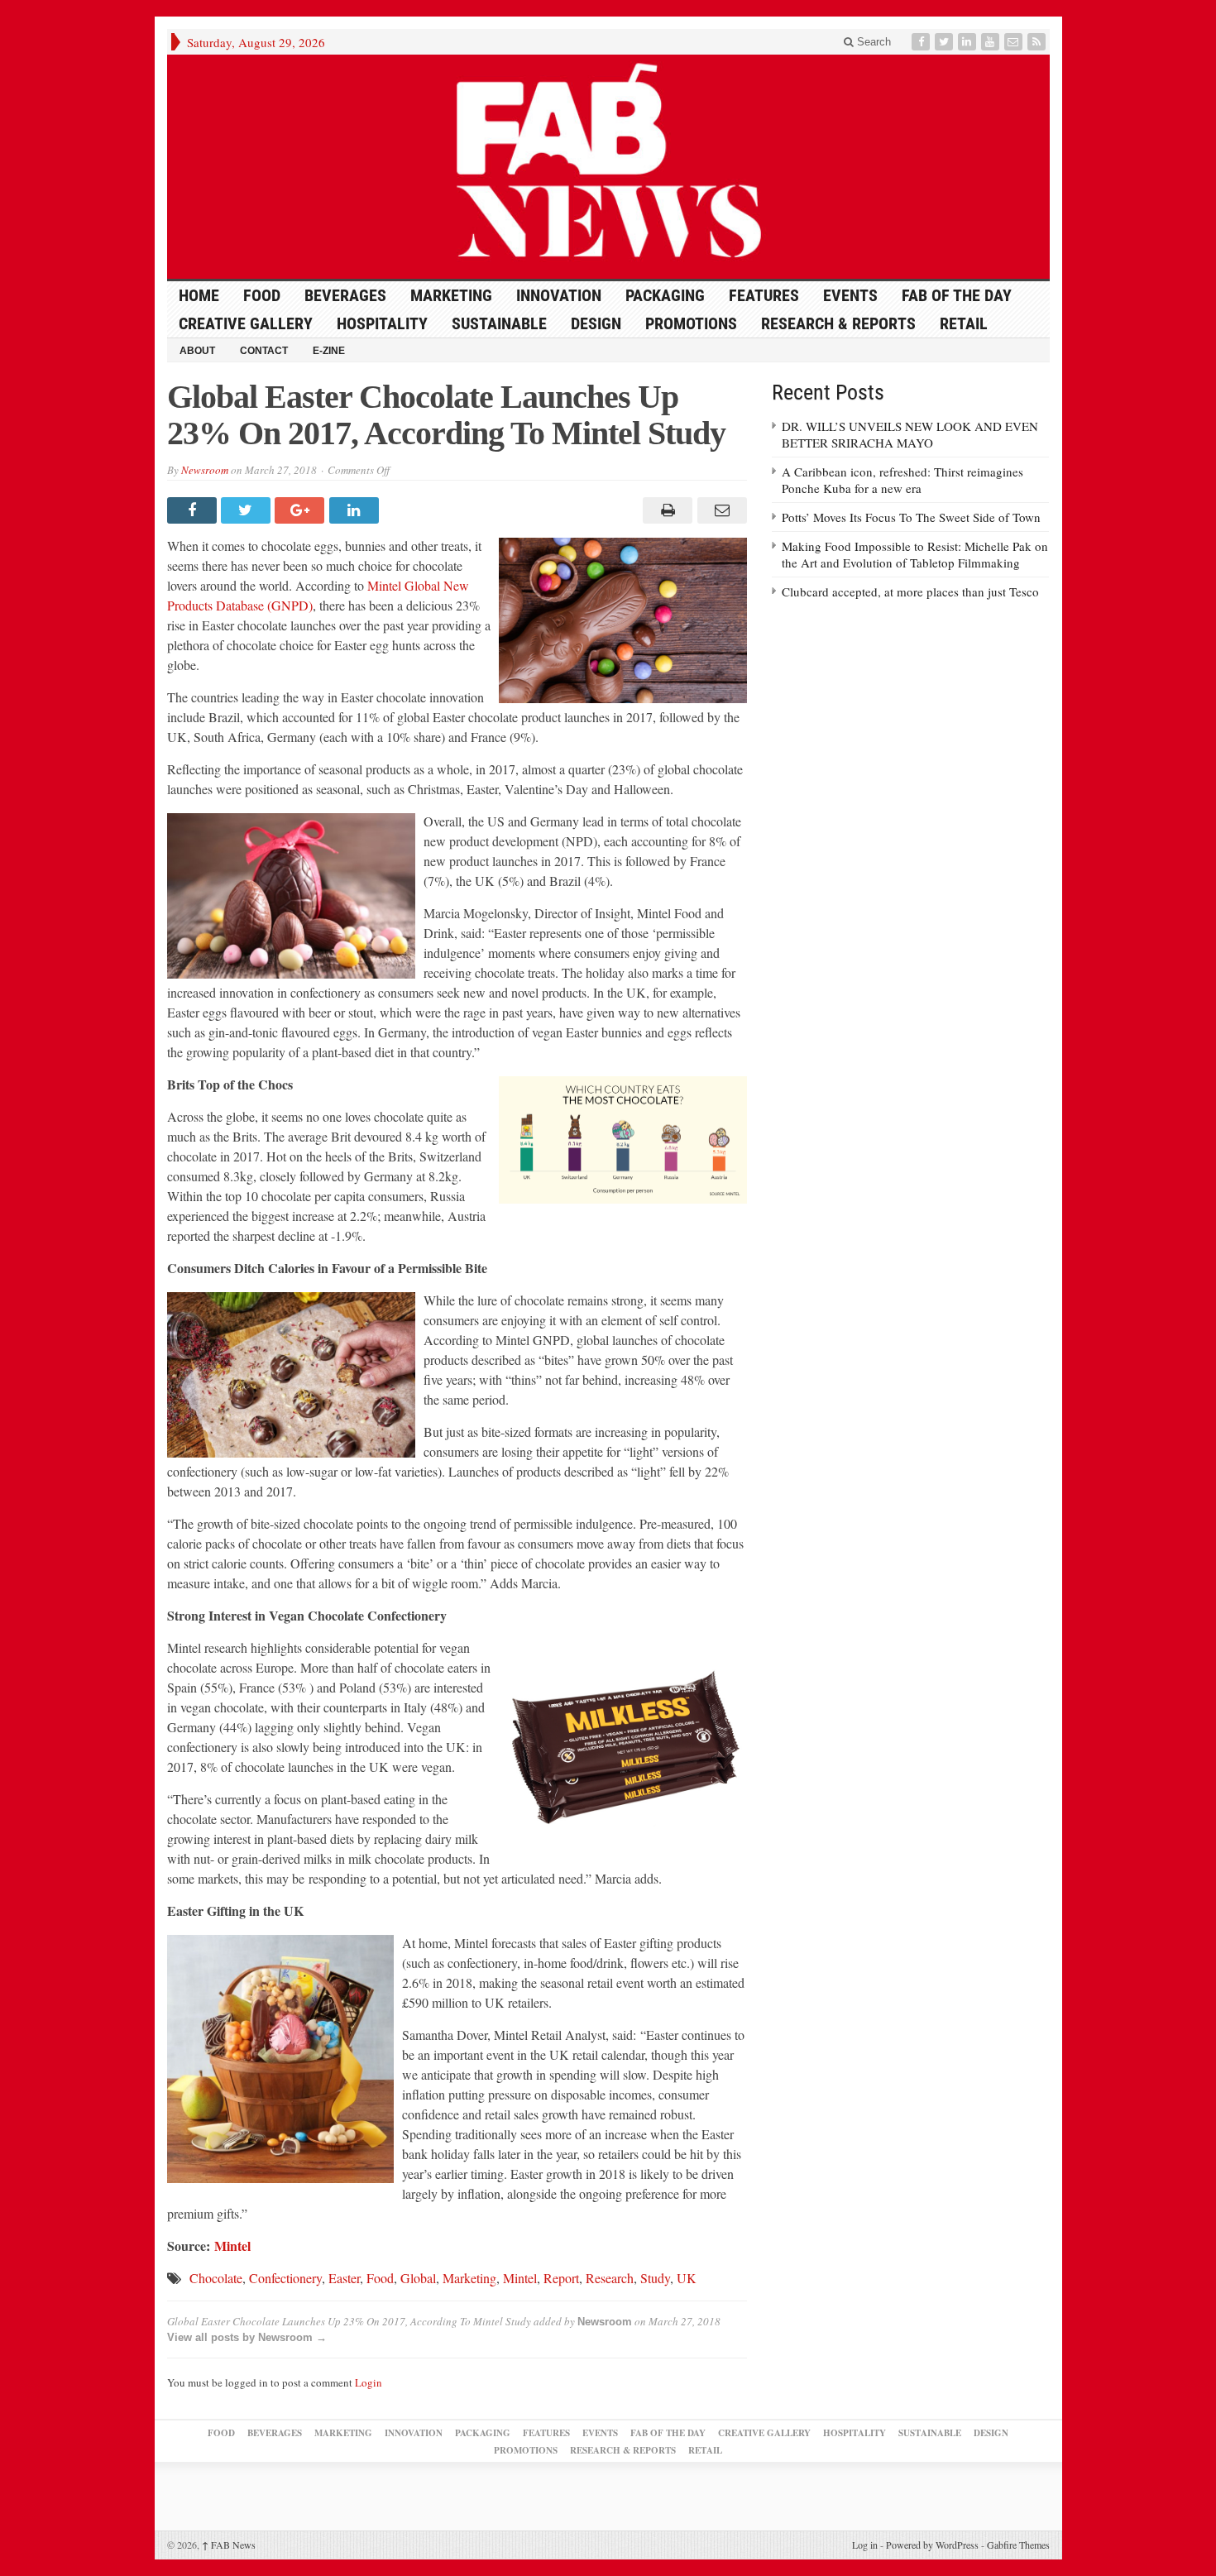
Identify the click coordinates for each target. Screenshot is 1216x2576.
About (197, 351)
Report (561, 2278)
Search (872, 42)
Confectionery (285, 2278)
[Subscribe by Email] (1015, 42)
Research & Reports (838, 323)
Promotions (691, 323)
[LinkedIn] (969, 42)
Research (610, 2278)
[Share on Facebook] (194, 510)
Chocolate (216, 2278)
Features (764, 295)
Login (369, 2382)
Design (596, 323)
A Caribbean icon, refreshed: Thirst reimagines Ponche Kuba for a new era (902, 480)
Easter (344, 2278)
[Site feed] (1038, 42)
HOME (199, 295)
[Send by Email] (719, 510)
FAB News (229, 2545)
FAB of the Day (957, 295)
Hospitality (382, 323)
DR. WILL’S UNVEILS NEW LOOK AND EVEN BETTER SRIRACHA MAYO (910, 434)
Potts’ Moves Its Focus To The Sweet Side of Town (911, 517)
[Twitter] (946, 42)
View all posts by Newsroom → (247, 2337)
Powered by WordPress (932, 2545)
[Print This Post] (665, 510)
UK (687, 2278)
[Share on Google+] (302, 510)
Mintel (232, 2246)
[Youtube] (992, 42)
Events (850, 295)
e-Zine (329, 351)
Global (418, 2278)
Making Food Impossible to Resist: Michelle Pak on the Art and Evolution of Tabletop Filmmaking (915, 554)
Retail (964, 323)
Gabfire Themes (1018, 2545)
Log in (865, 2545)
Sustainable (499, 323)
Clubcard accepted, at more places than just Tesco (910, 591)
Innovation (559, 295)
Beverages (345, 295)
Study (655, 2278)
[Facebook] (922, 42)
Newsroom (205, 470)
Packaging (665, 295)
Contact (264, 351)
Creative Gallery (246, 323)
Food (262, 295)
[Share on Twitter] (248, 510)
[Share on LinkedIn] (356, 510)
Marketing (451, 295)
